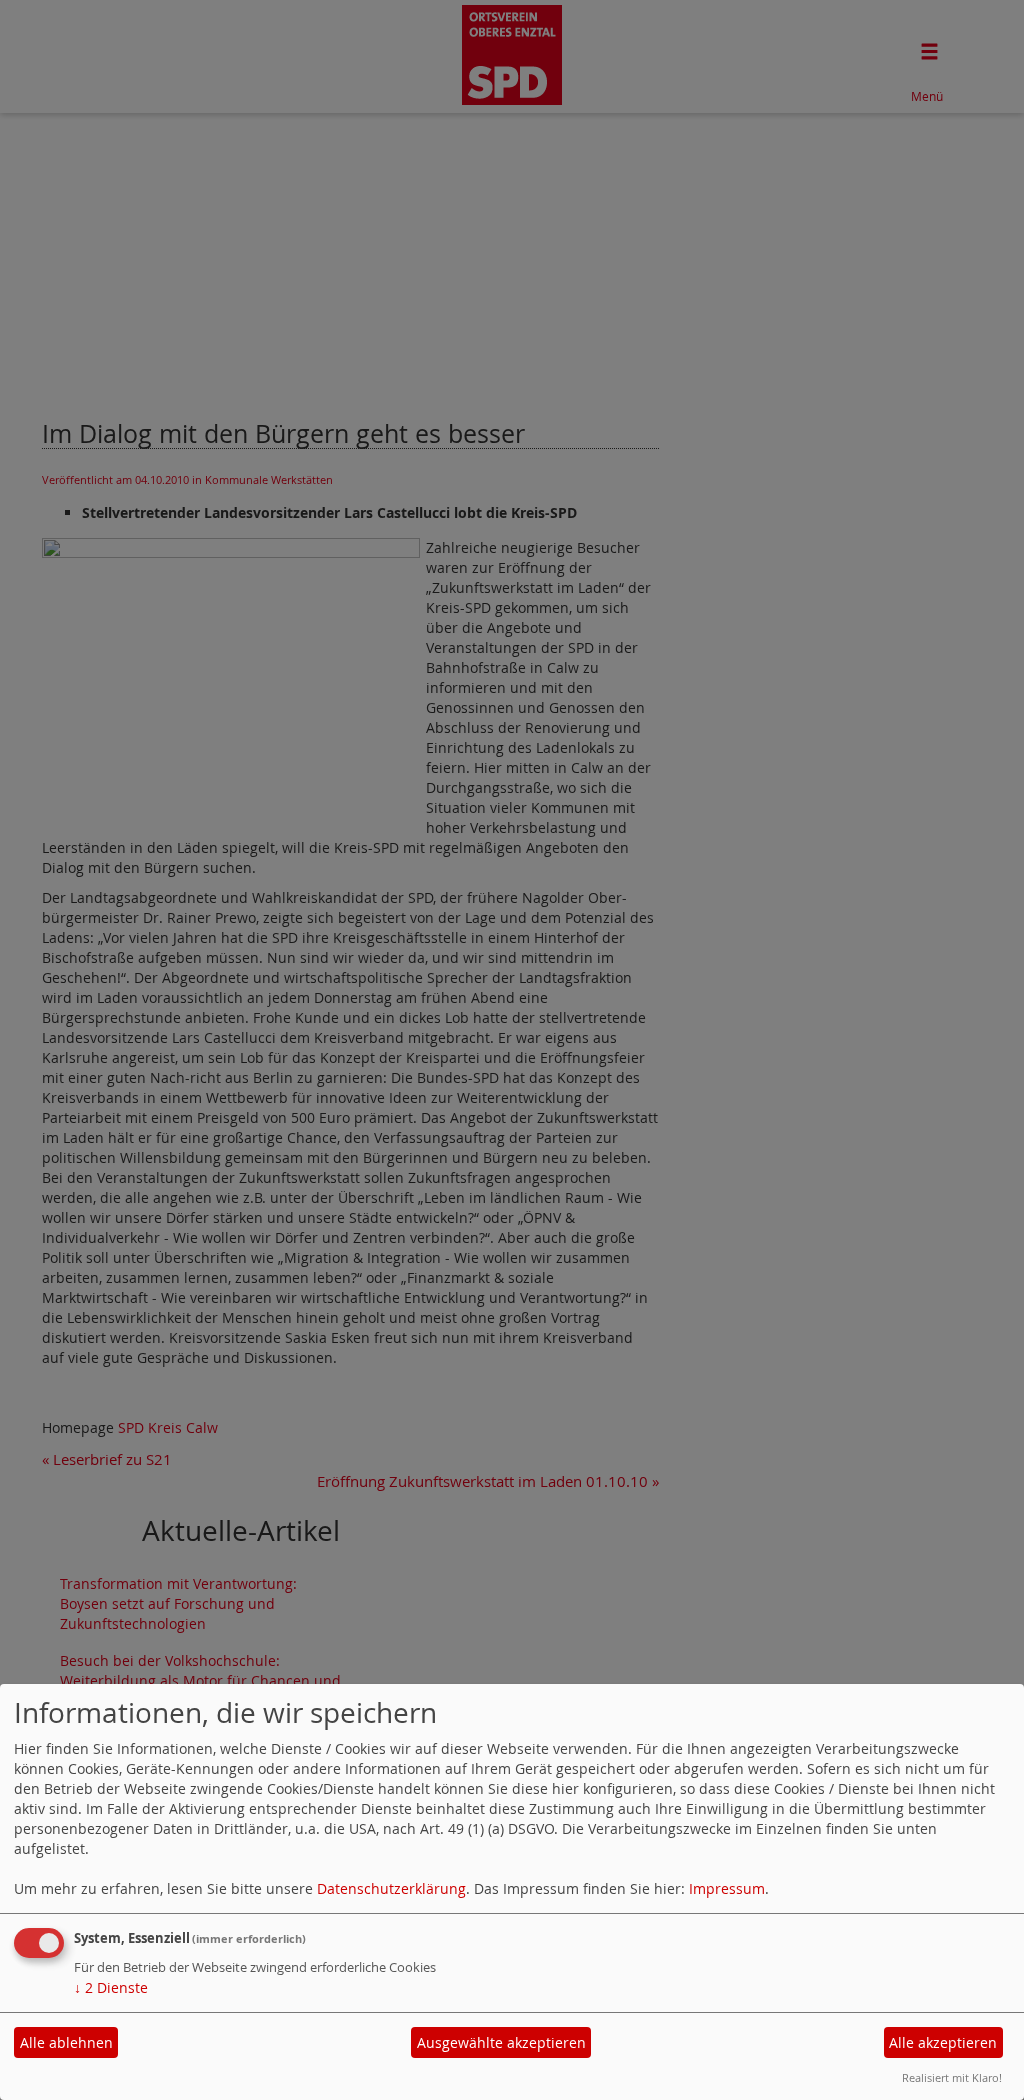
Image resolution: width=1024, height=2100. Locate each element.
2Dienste (111, 1987)
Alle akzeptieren (943, 2042)
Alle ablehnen (66, 2042)
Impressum (727, 1888)
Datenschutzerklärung (391, 1888)
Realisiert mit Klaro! (952, 2077)
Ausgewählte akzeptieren (501, 2042)
